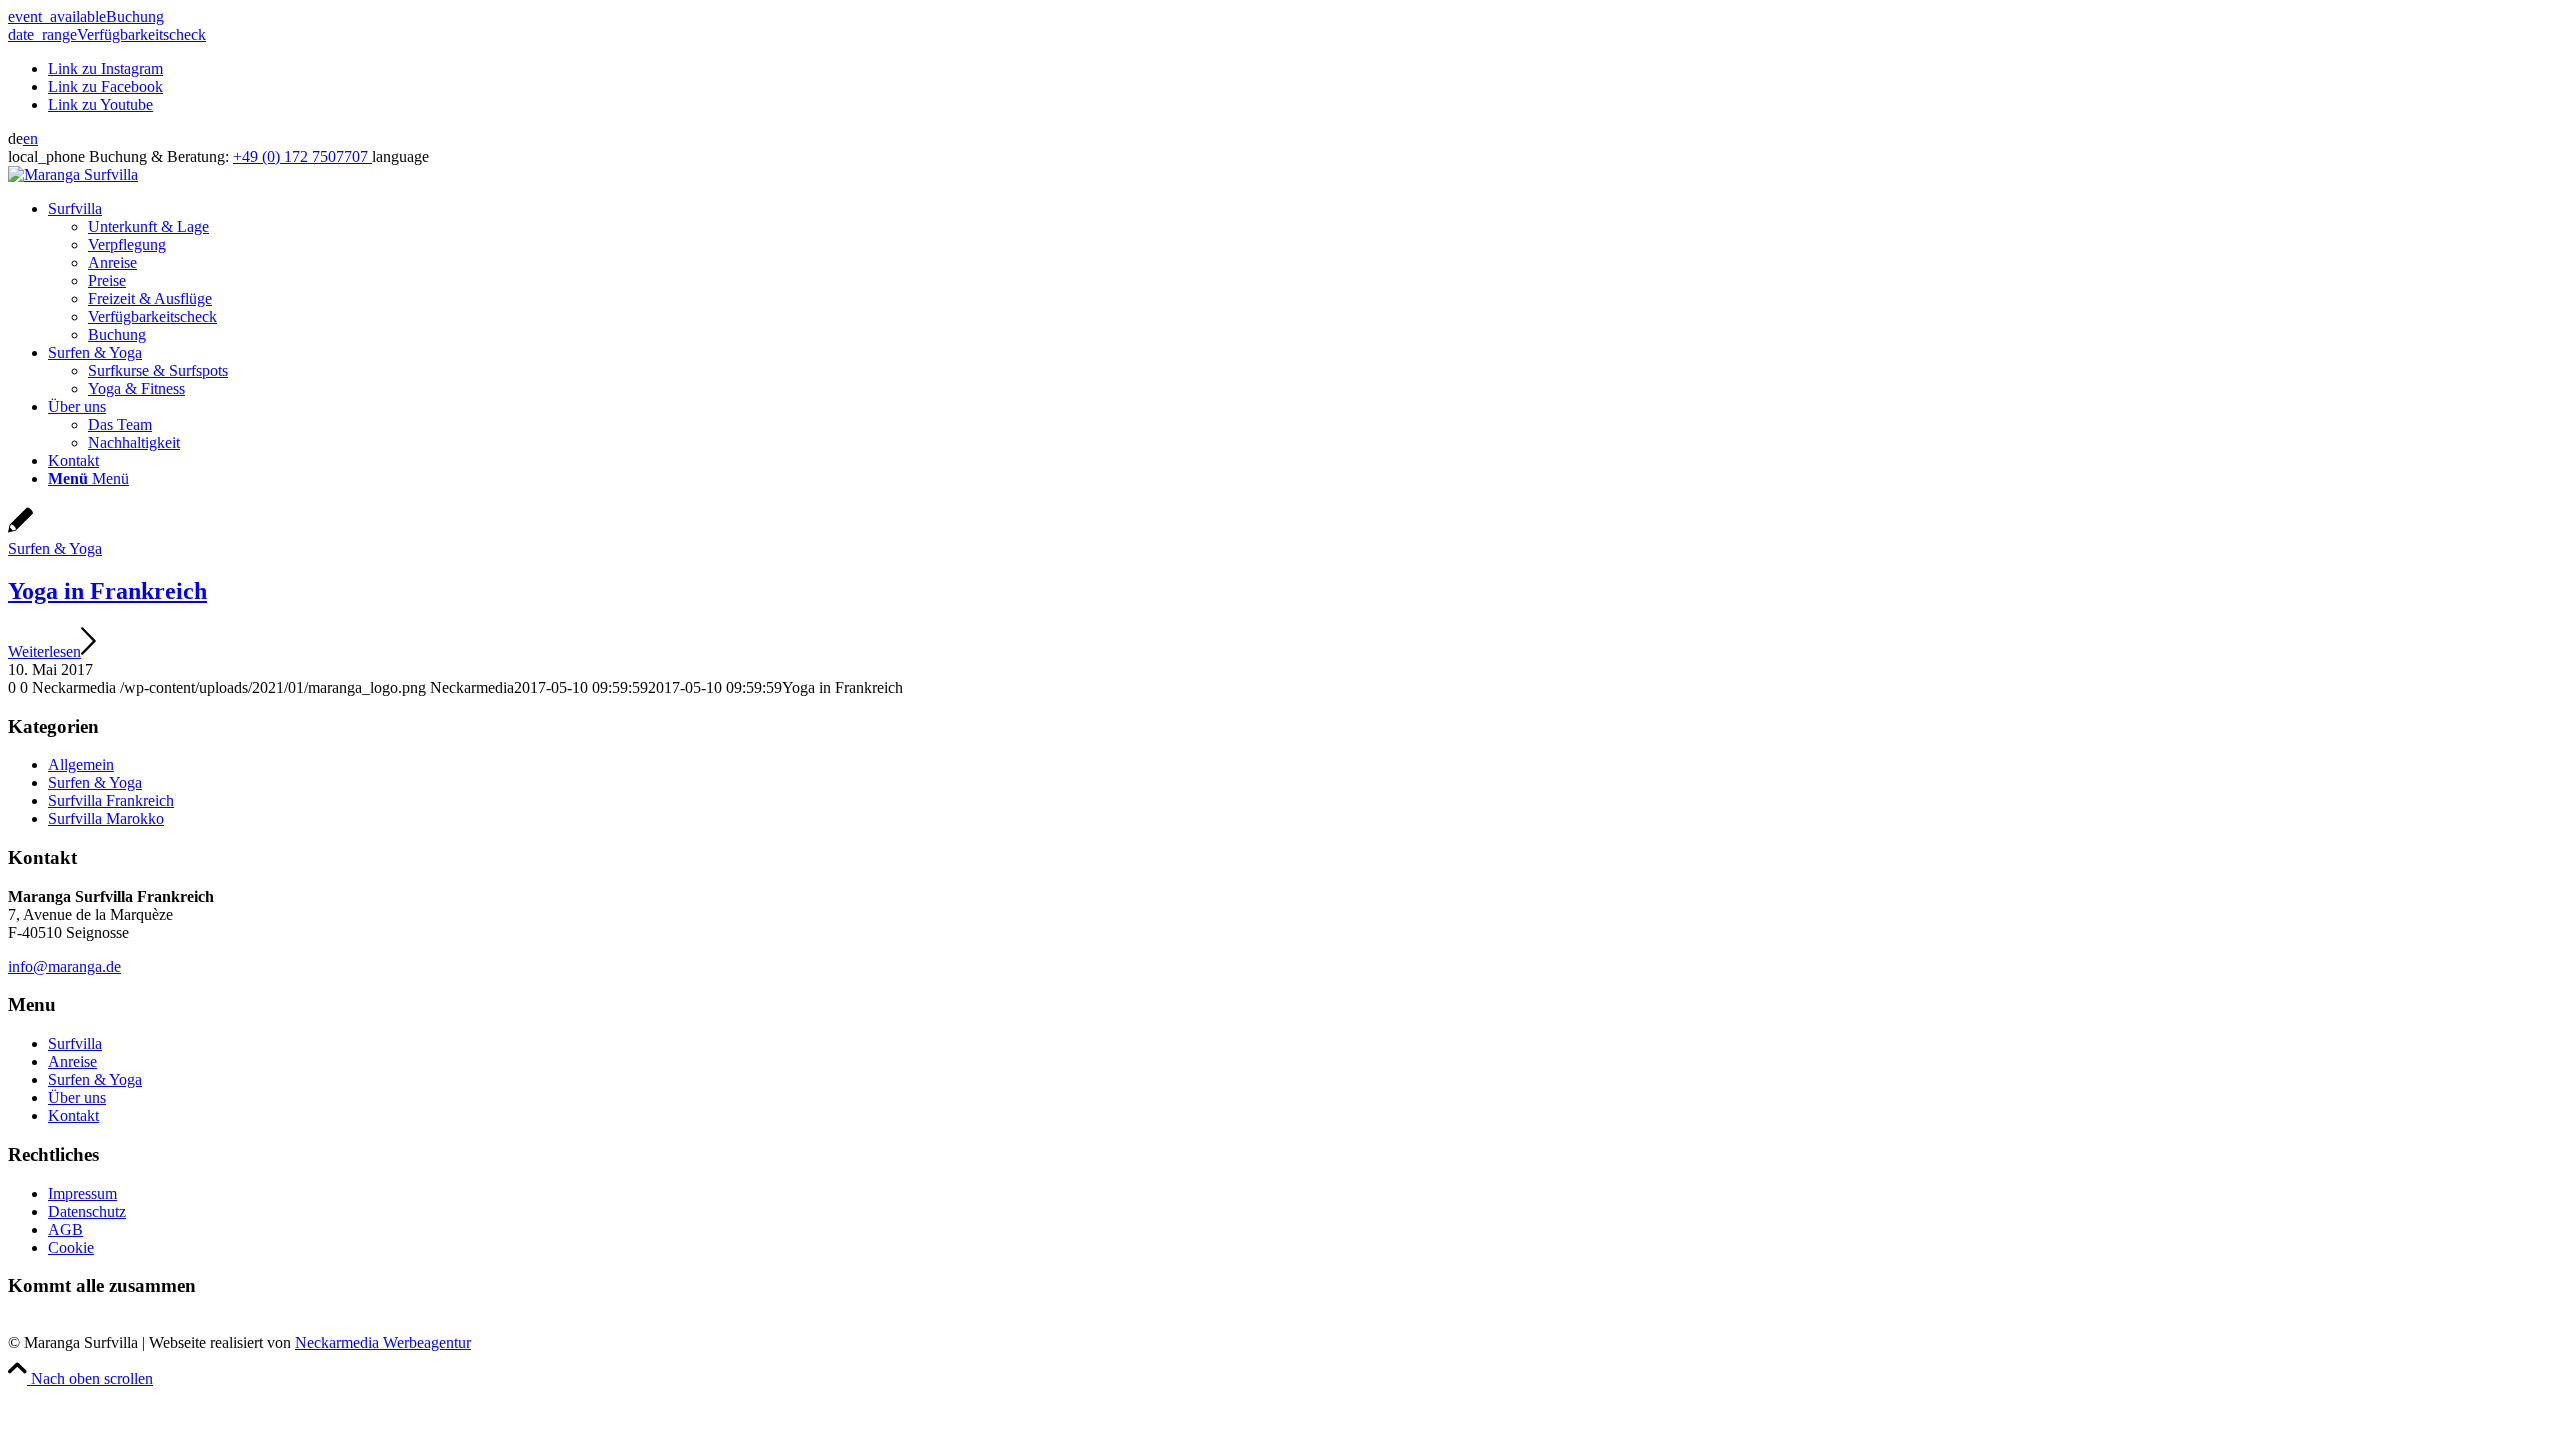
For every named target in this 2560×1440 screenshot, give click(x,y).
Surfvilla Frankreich (111, 800)
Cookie (71, 1247)
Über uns (77, 1097)
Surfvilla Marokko (106, 818)
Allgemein (81, 764)
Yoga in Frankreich (107, 591)
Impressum (82, 1193)
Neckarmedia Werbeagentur (383, 1342)
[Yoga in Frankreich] (20, 530)
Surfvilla (75, 1043)
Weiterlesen (44, 651)
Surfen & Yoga (55, 548)
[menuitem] (1300, 272)
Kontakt (73, 1115)
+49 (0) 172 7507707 (302, 156)
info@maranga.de (64, 966)
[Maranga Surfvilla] (73, 174)
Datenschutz (87, 1211)
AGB (65, 1229)
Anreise (72, 1061)
